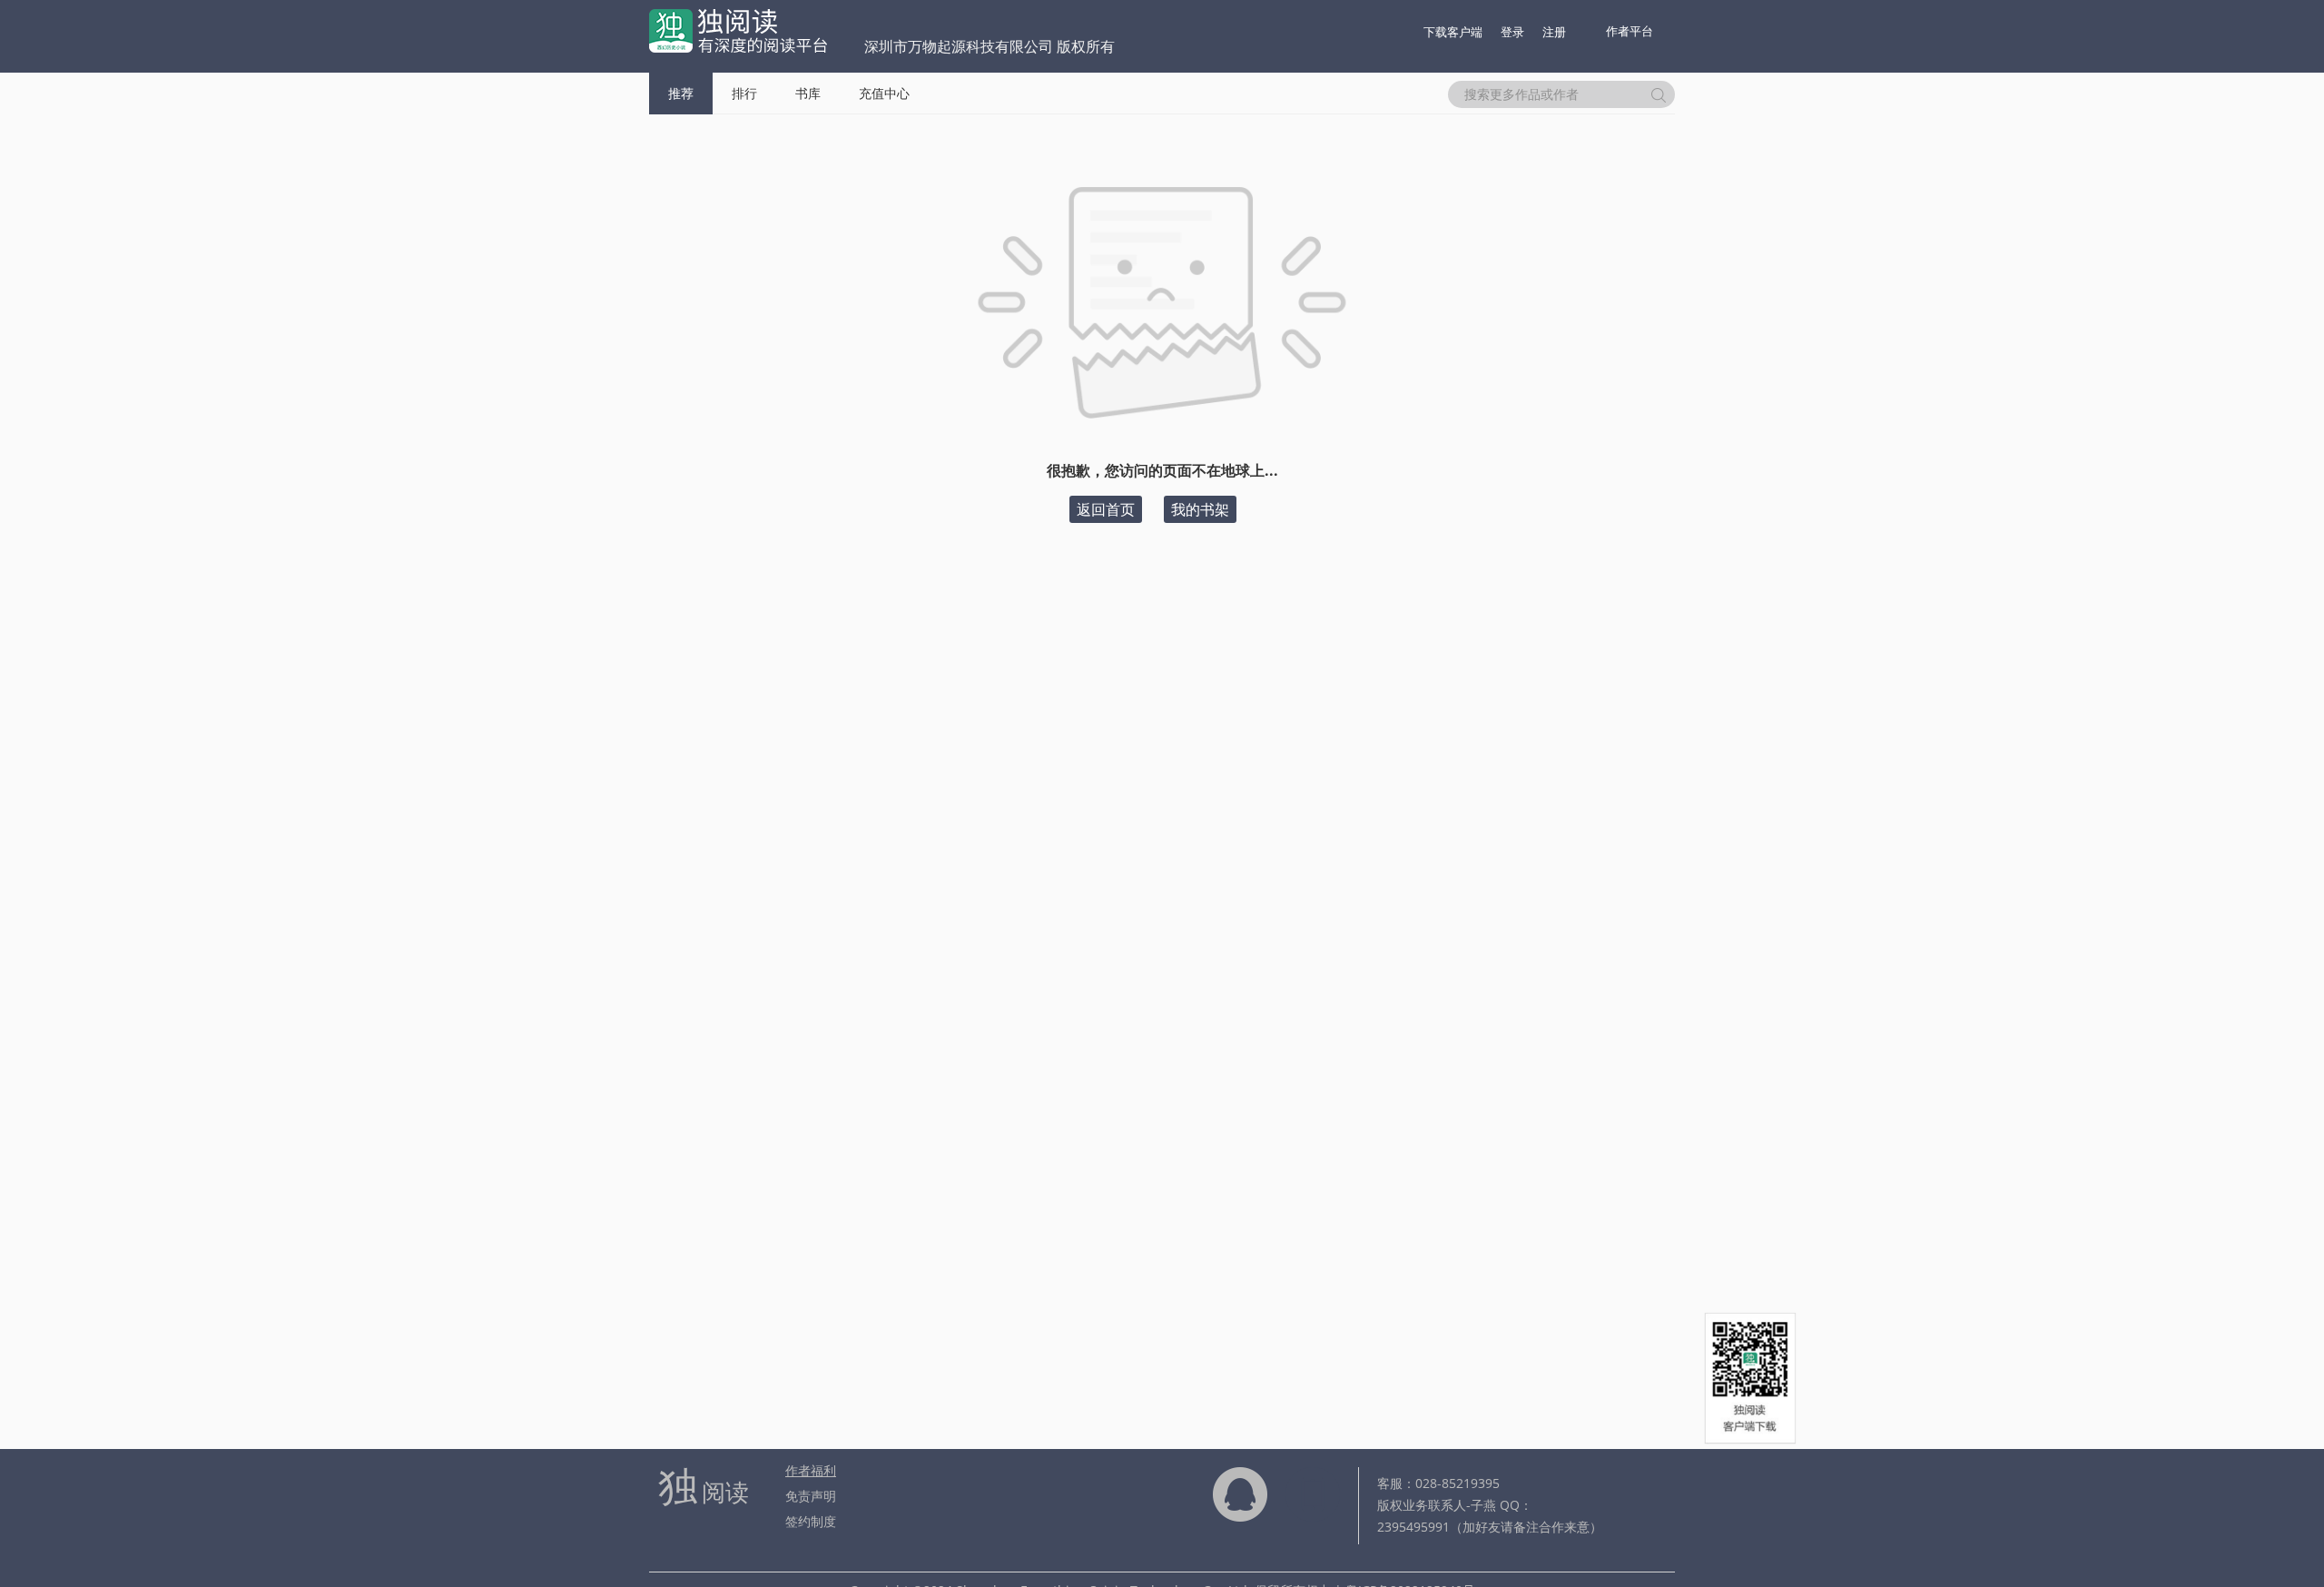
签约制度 (811, 1521)
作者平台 (1630, 31)
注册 (1554, 32)
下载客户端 (1453, 32)
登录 (1512, 32)
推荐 (681, 93)
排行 (744, 93)
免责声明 (811, 1496)
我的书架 (1200, 509)
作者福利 (811, 1470)
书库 (808, 93)
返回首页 (1106, 509)
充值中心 (884, 93)
